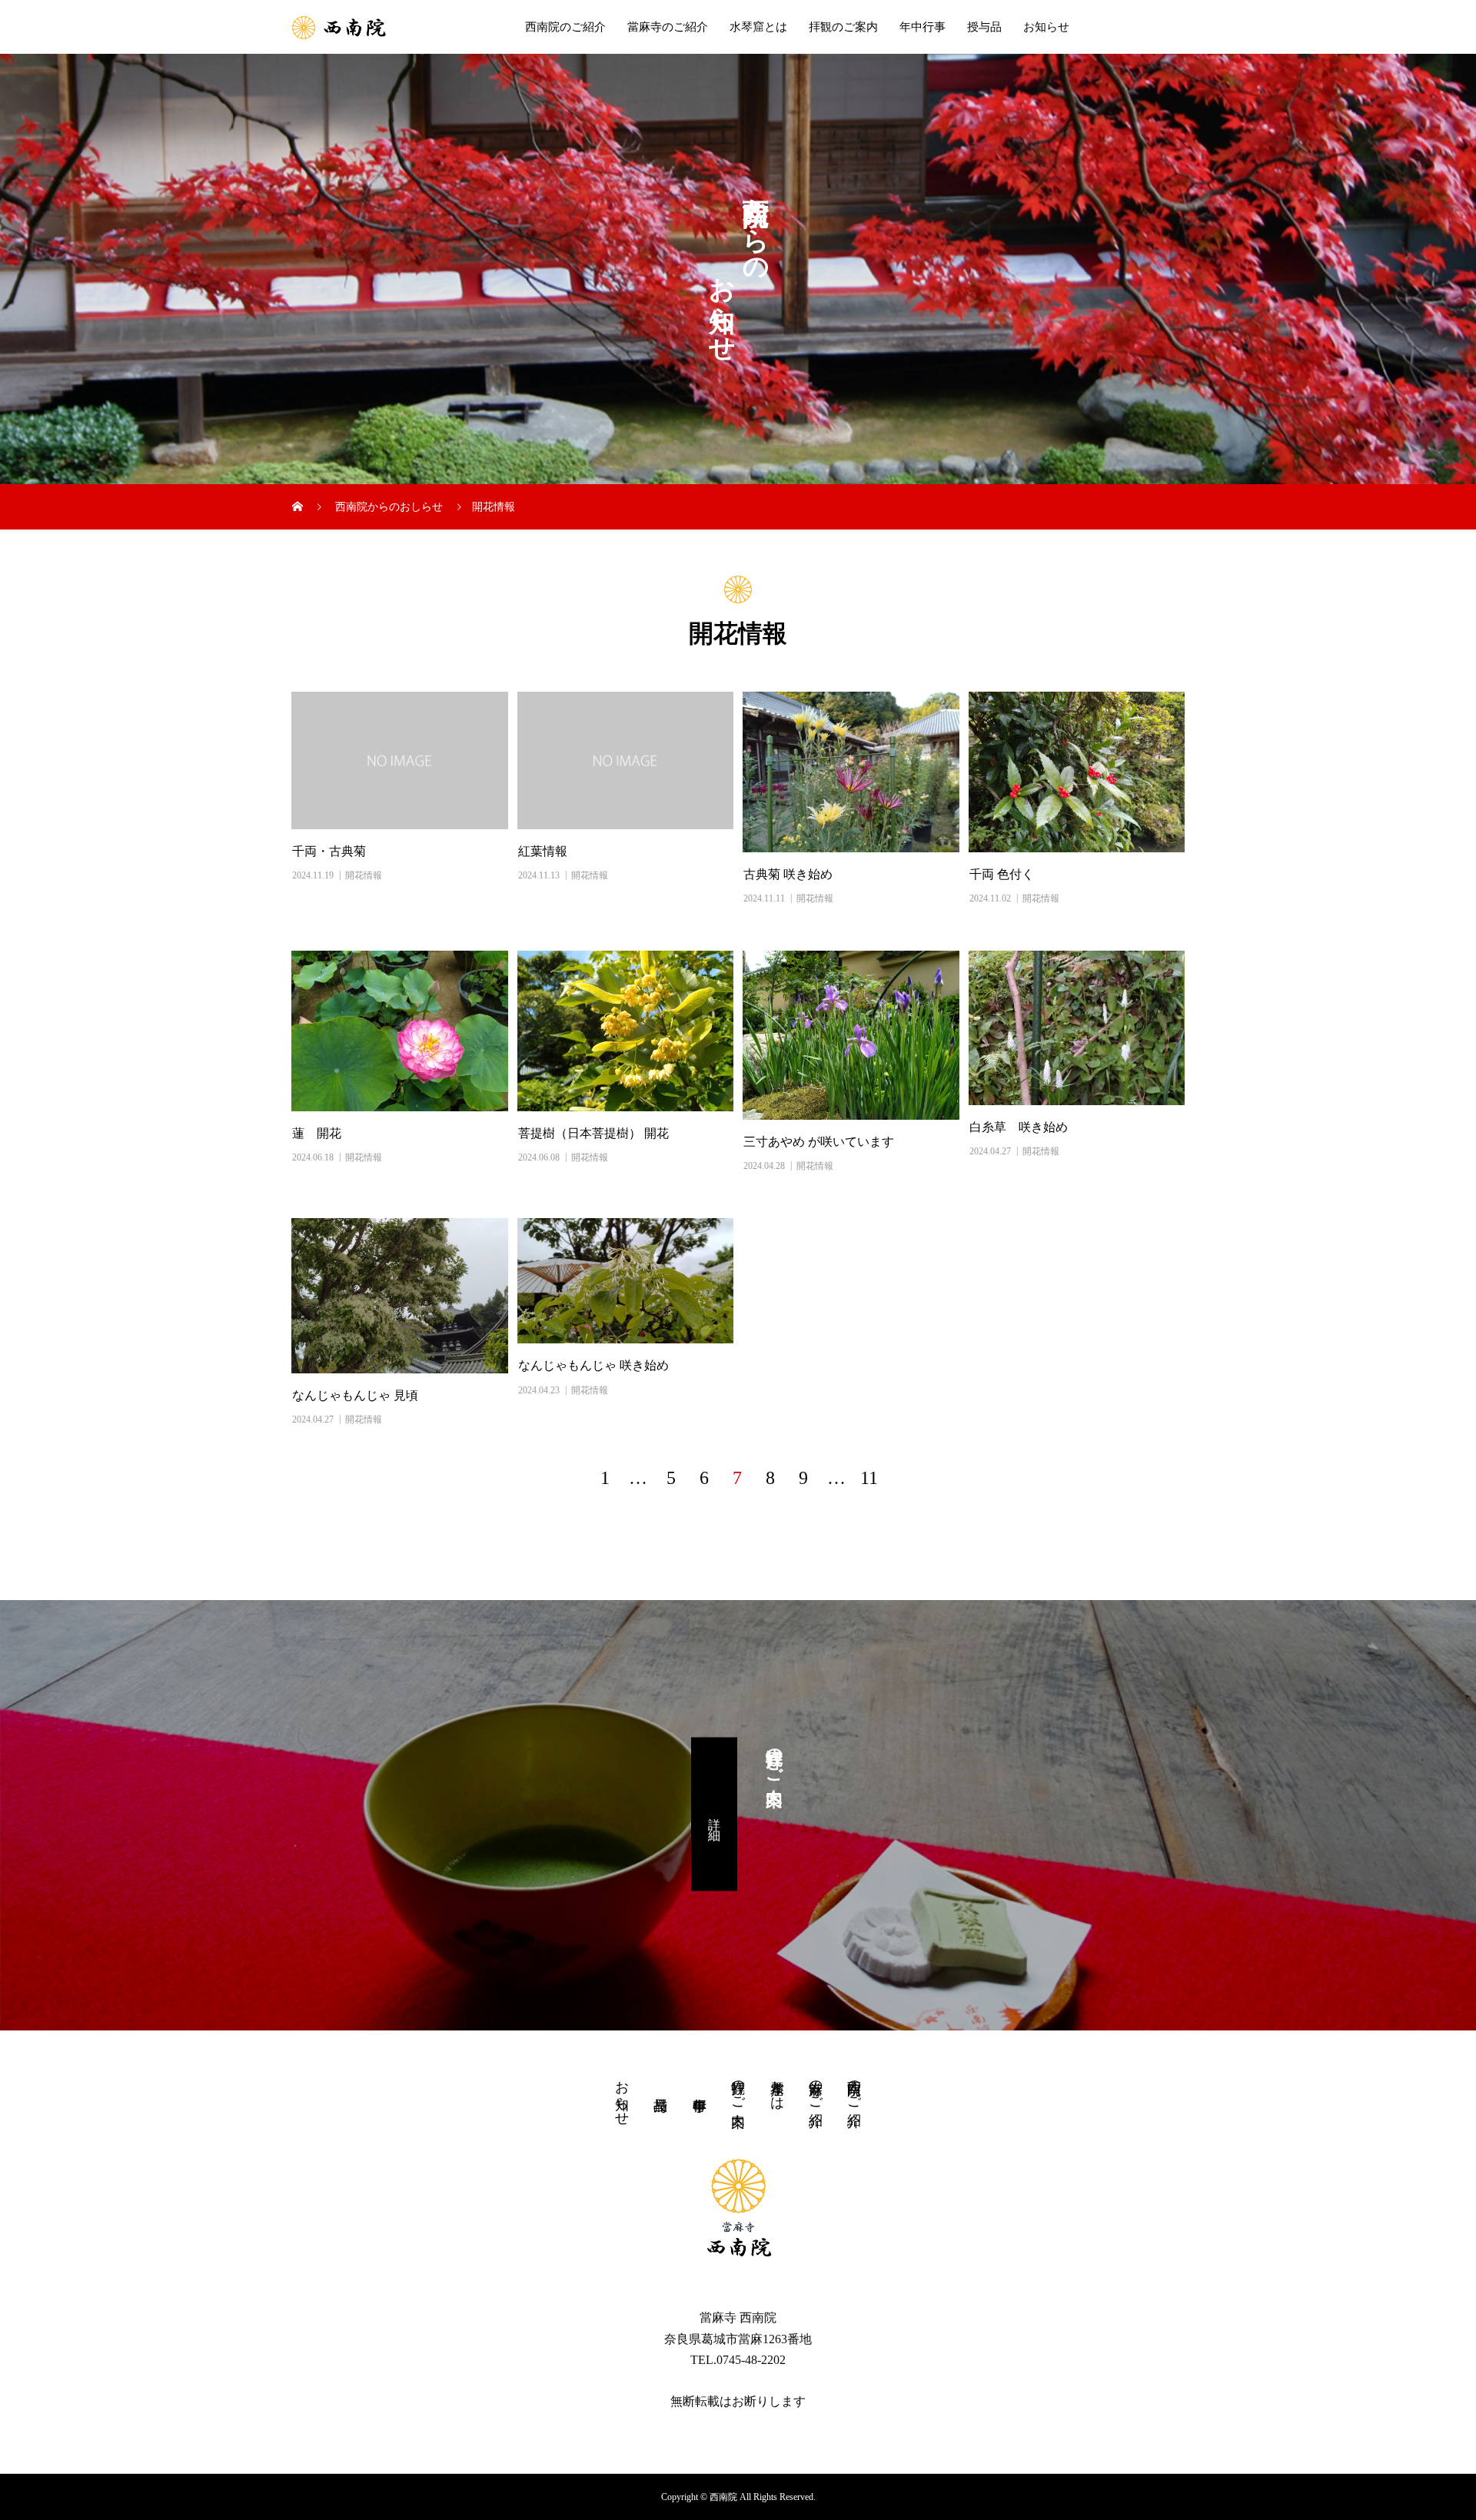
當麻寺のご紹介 (668, 27)
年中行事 (922, 27)
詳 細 (715, 1814)
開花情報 (364, 875)
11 (869, 1478)
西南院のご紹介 (565, 27)
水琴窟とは (758, 27)
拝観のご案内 (843, 27)
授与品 (984, 27)
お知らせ (1046, 27)
